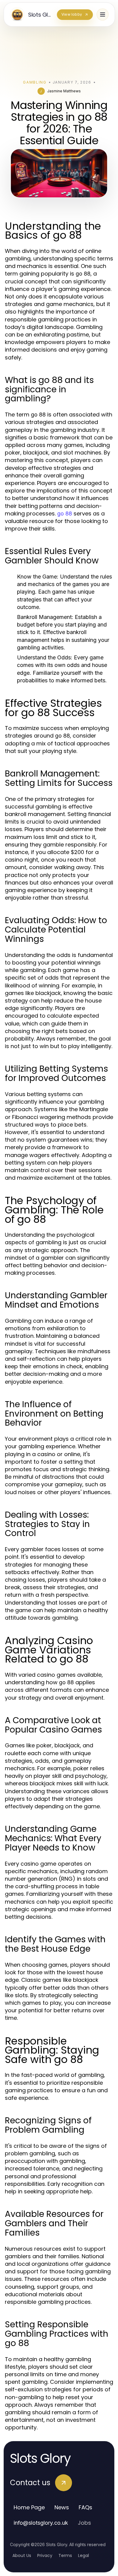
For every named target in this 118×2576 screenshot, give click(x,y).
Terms (65, 2555)
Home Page (29, 2507)
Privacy (45, 2555)
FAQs (85, 2507)
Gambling (35, 82)
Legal (84, 2555)
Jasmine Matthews (64, 91)
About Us (22, 2555)
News (62, 2507)
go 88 (65, 513)
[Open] (103, 14)
